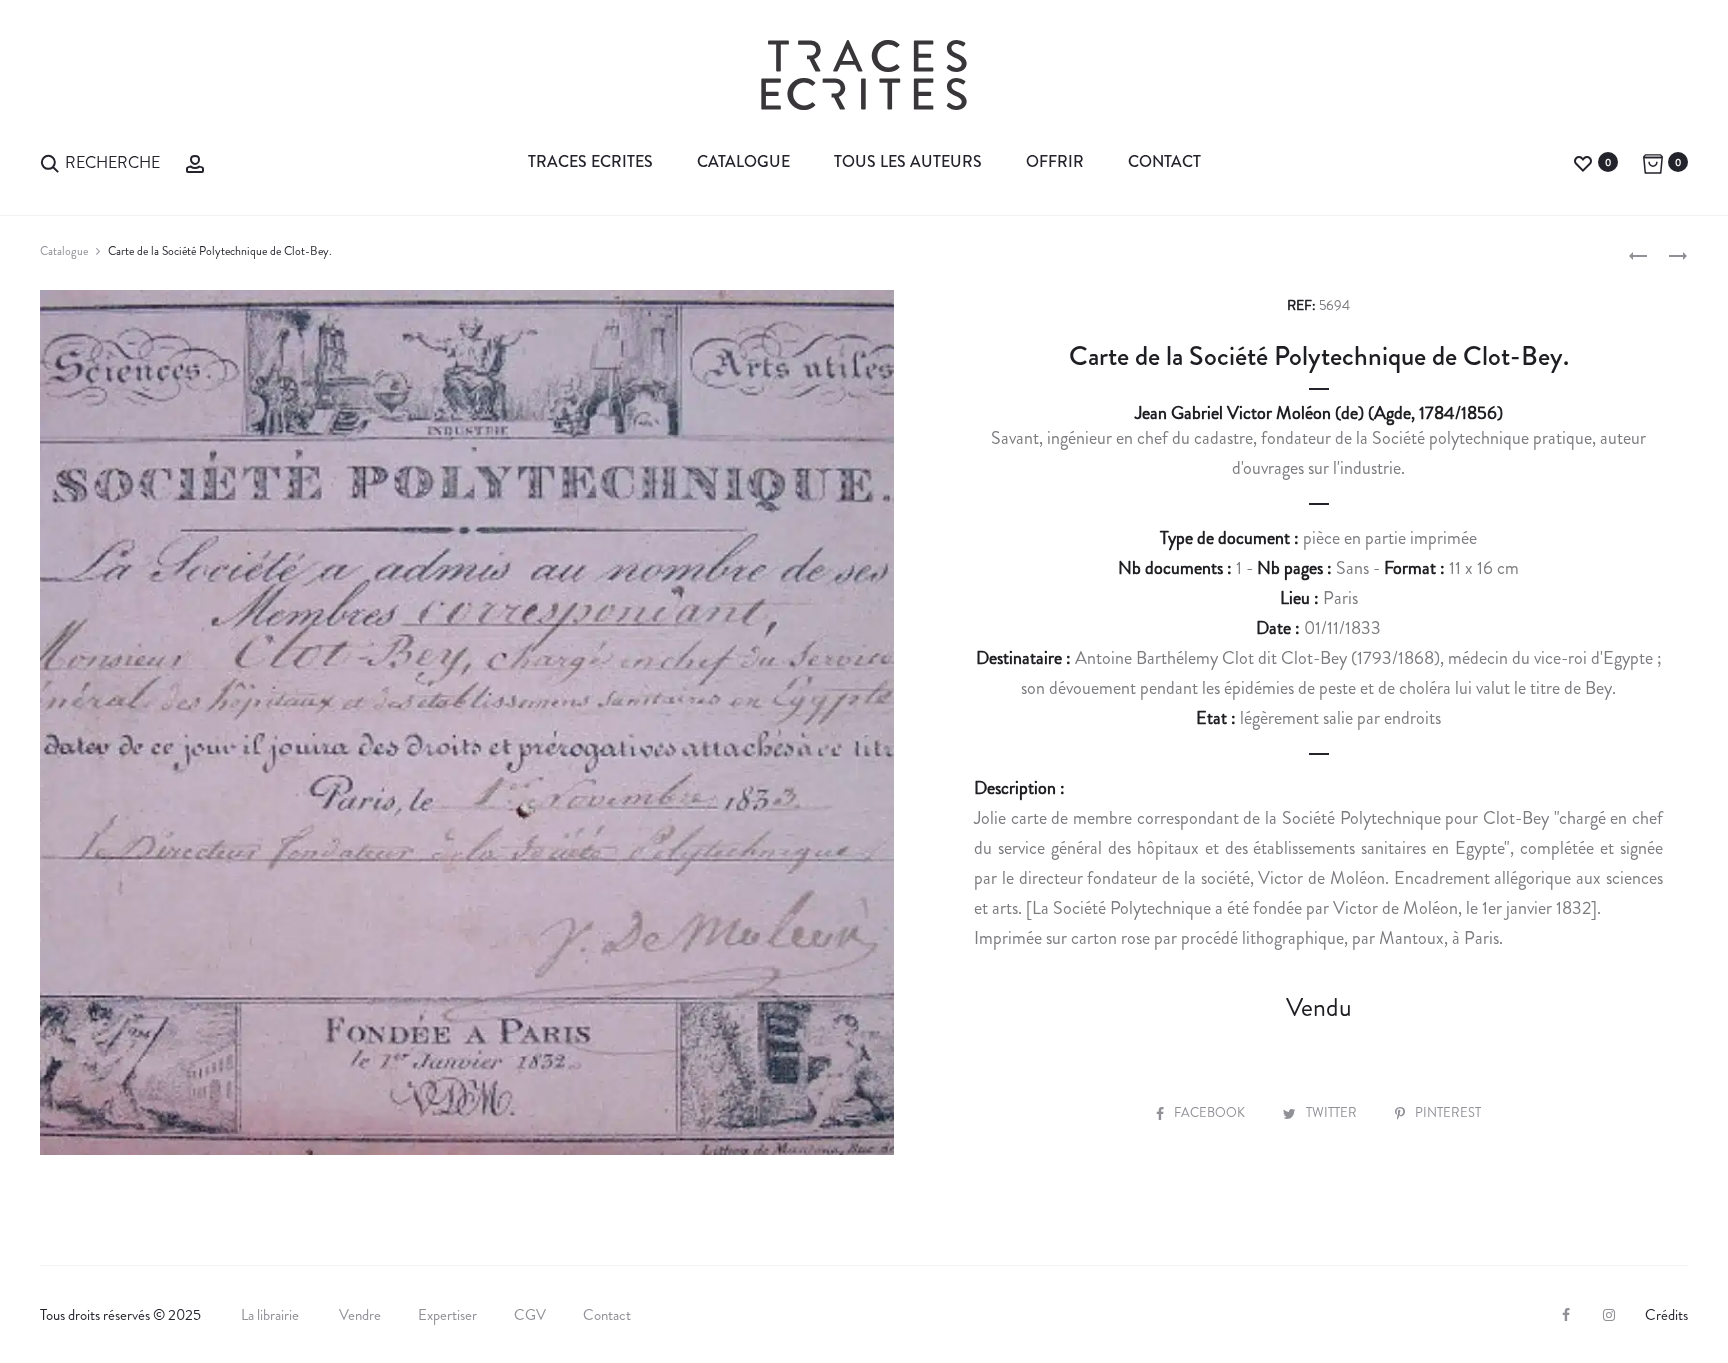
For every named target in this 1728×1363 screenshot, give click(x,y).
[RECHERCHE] (50, 161)
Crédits (1666, 1315)
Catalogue (743, 161)
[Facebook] (1566, 1315)
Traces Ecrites (590, 161)
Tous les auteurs (908, 161)
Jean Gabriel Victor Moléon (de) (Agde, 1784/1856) (1319, 413)
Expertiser (447, 1315)
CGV (530, 1315)
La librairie (271, 1315)
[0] (1583, 161)
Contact (1164, 161)
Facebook (1211, 1112)
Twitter (1333, 1112)
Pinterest (1448, 1112)
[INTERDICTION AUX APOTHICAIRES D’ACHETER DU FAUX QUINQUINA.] (1638, 254)
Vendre (360, 1315)
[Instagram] (1609, 1315)
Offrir (1055, 161)
